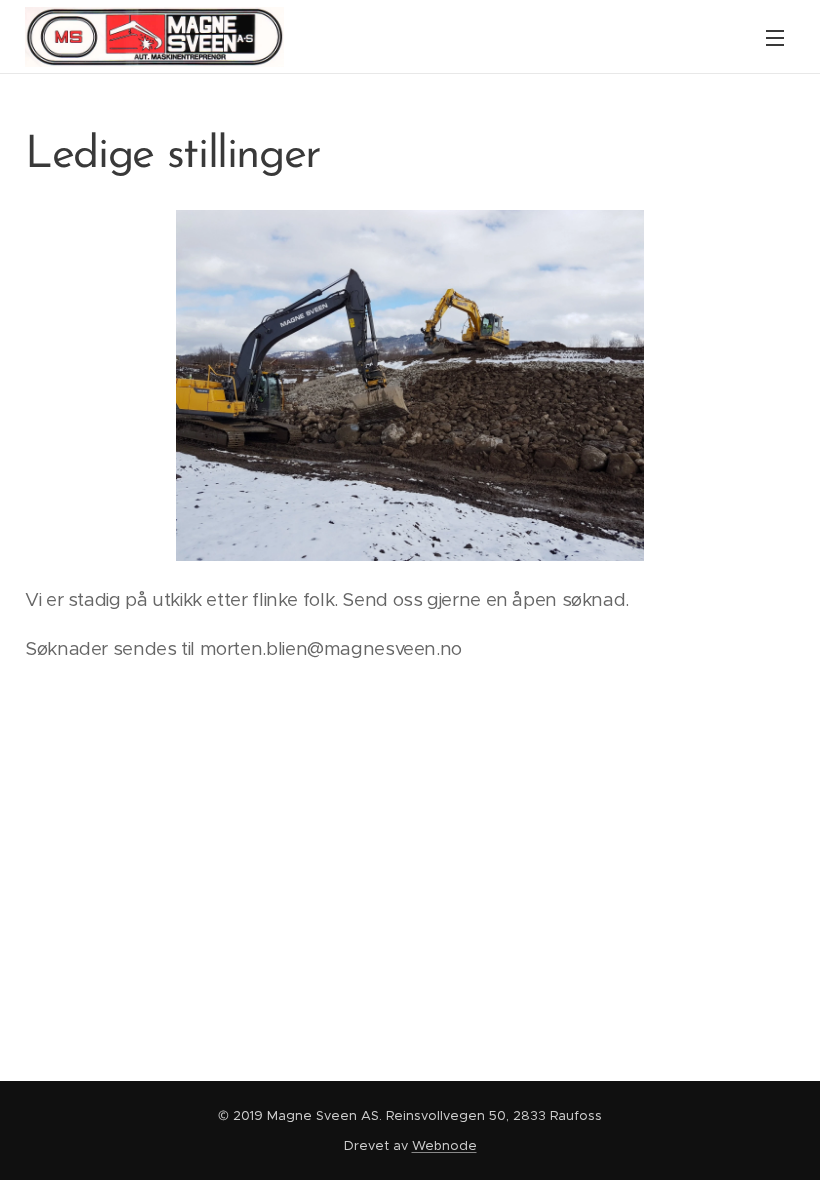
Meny (775, 37)
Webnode (444, 1145)
